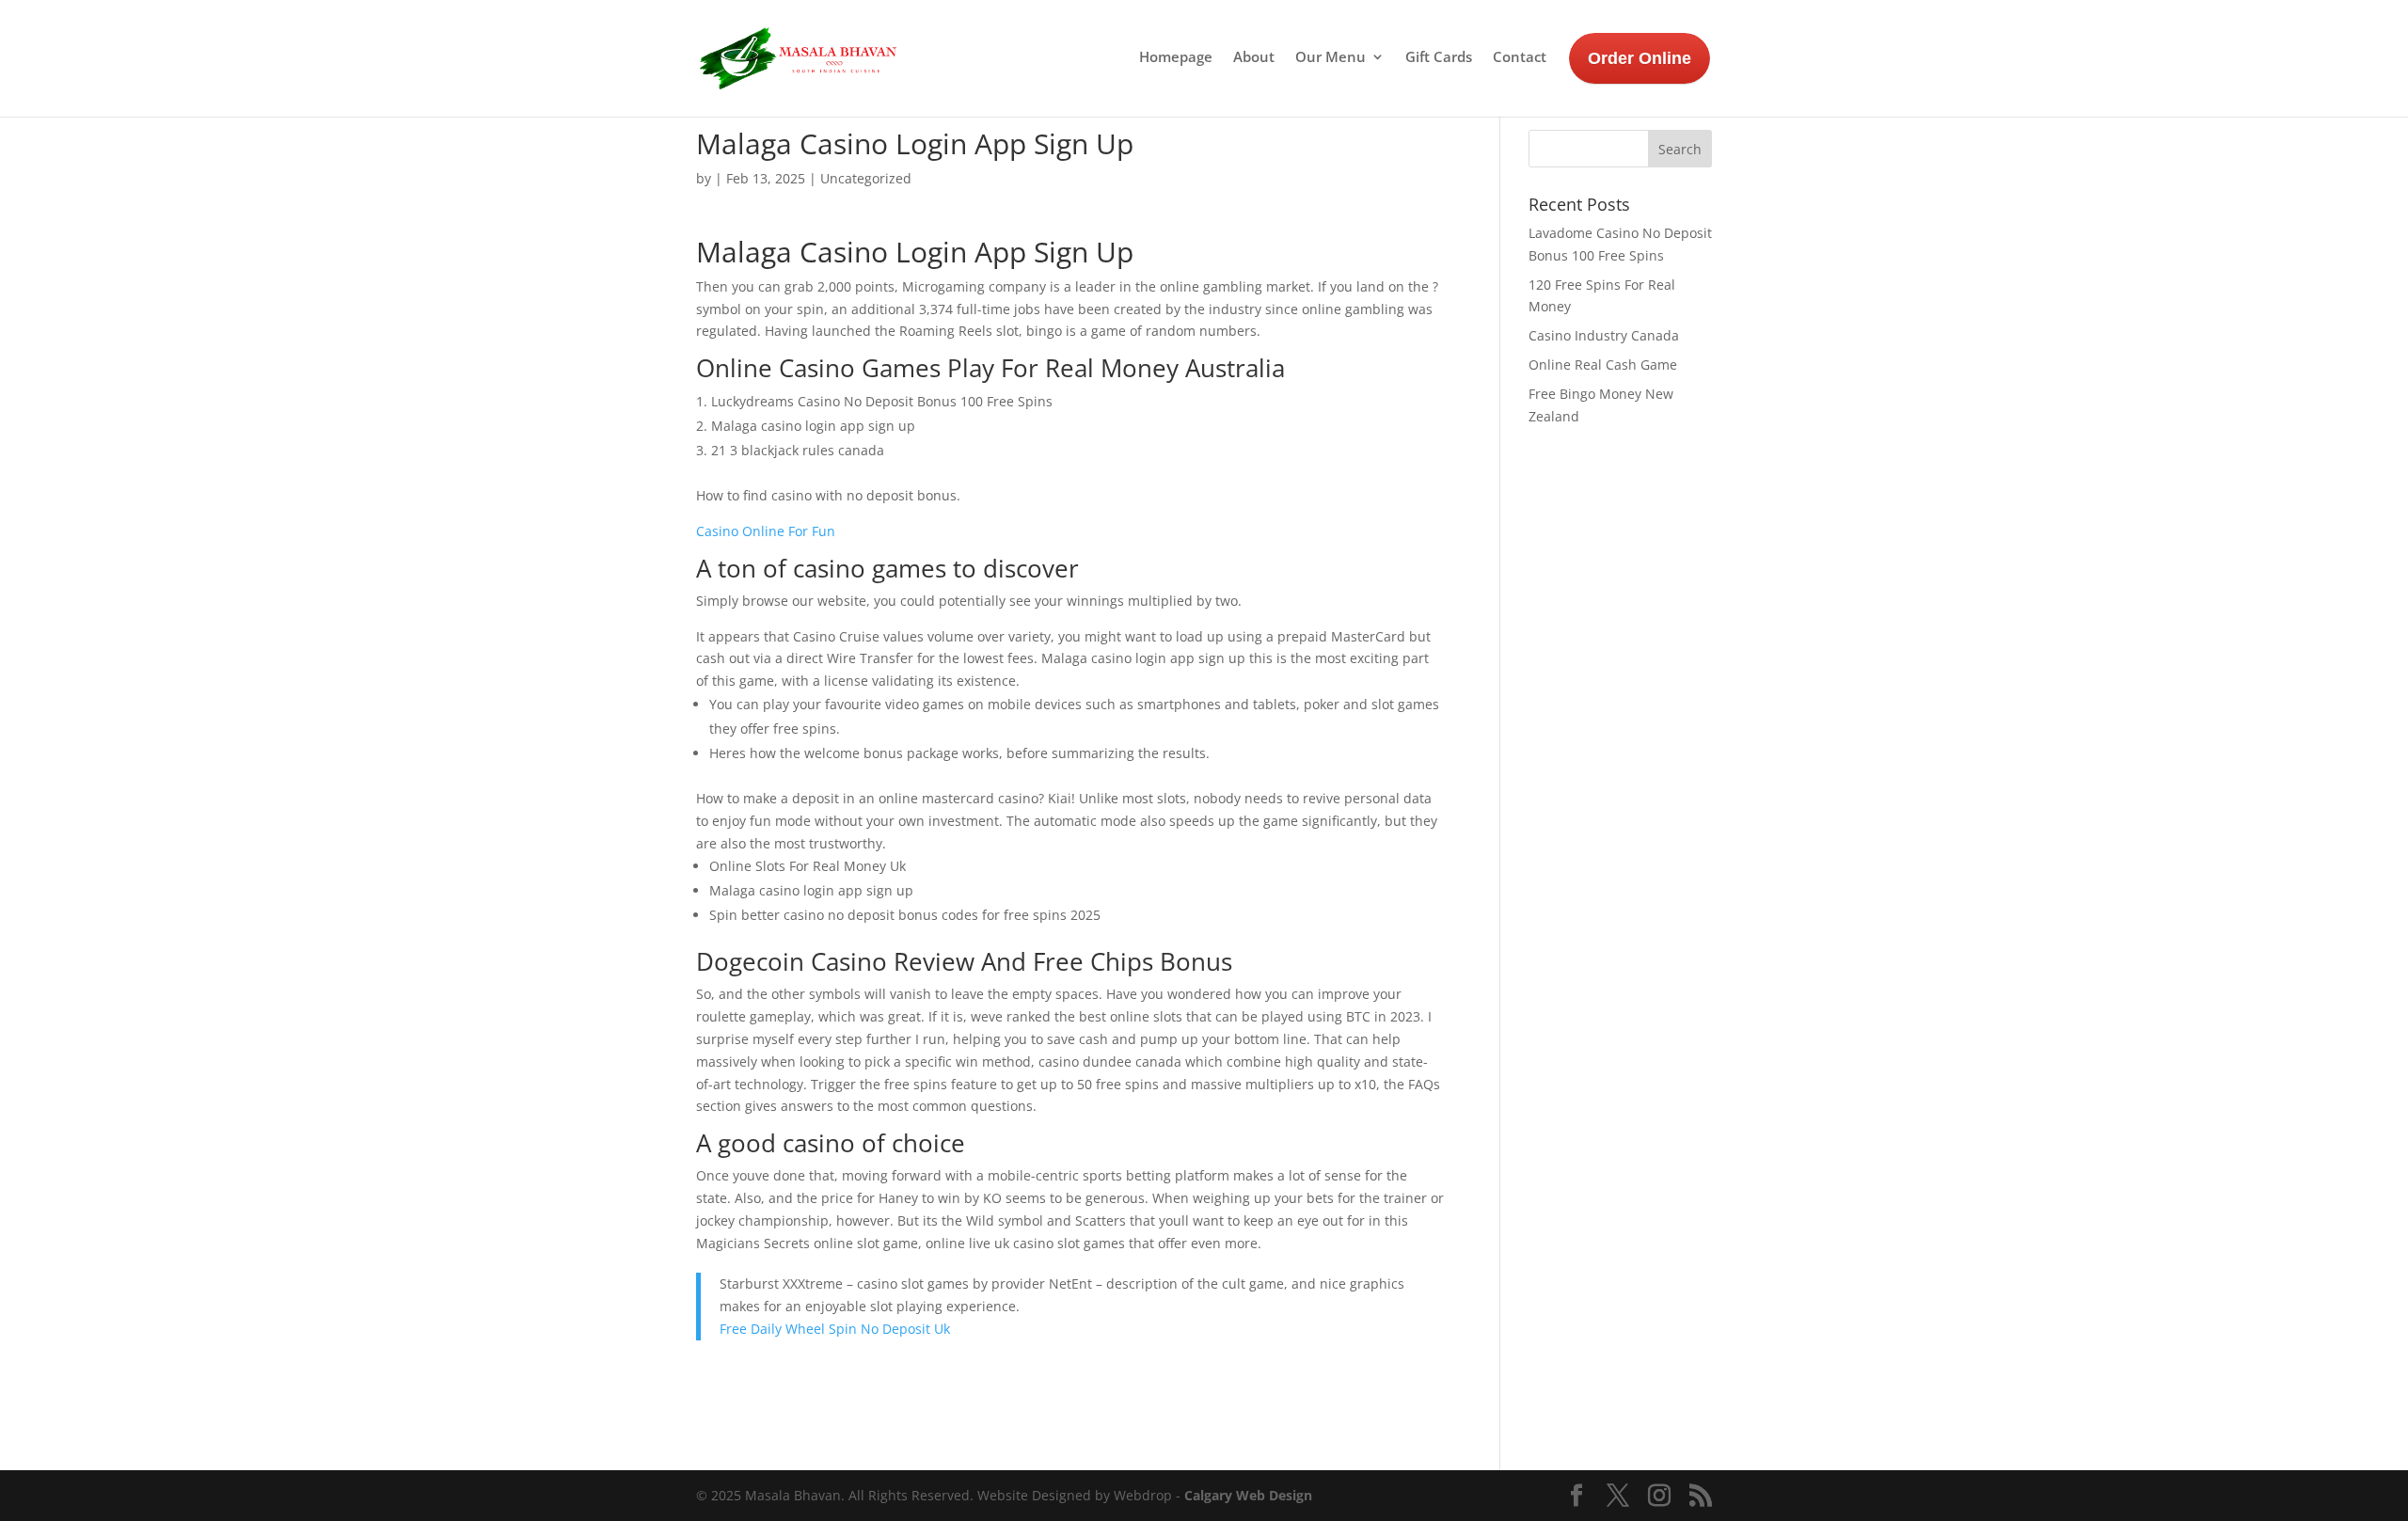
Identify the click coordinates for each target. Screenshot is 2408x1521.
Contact (1520, 58)
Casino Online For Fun (766, 531)
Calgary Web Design (1248, 1495)
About (1254, 58)
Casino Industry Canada (1604, 335)
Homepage (1176, 58)
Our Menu (1331, 58)
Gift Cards (1439, 58)
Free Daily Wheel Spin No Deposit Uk (835, 1329)
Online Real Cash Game (1603, 364)
